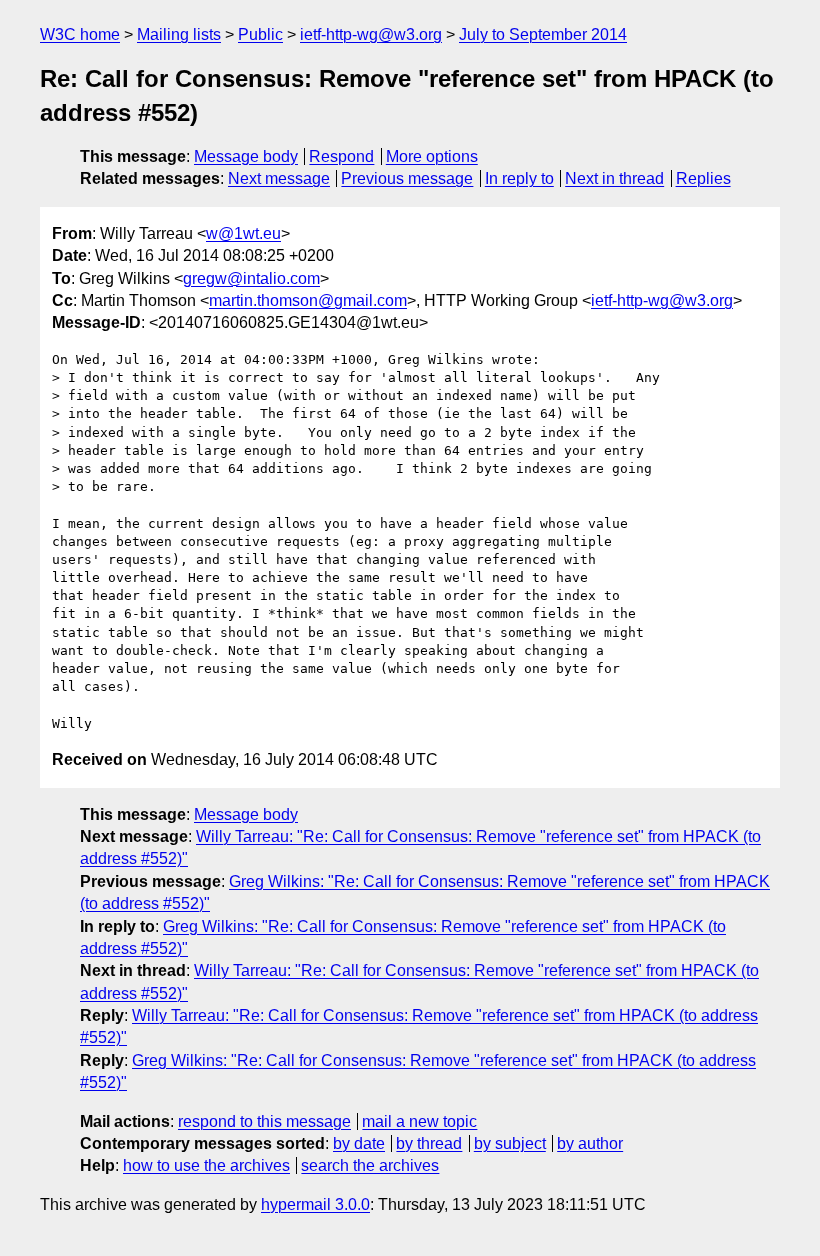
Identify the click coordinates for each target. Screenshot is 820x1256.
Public (260, 34)
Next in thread (614, 178)
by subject (510, 1143)
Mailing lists (179, 34)
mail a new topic (419, 1121)
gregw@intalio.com (251, 278)
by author (590, 1143)
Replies (703, 178)
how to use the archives (206, 1165)
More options (432, 156)
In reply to (519, 178)
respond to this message (264, 1121)
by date (359, 1143)
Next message (279, 178)
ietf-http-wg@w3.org (371, 34)
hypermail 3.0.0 (315, 1204)
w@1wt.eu (243, 233)
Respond (341, 156)
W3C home (80, 34)
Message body (246, 156)
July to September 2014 (543, 34)
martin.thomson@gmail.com (308, 300)
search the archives (370, 1165)
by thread (429, 1143)
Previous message (407, 178)
